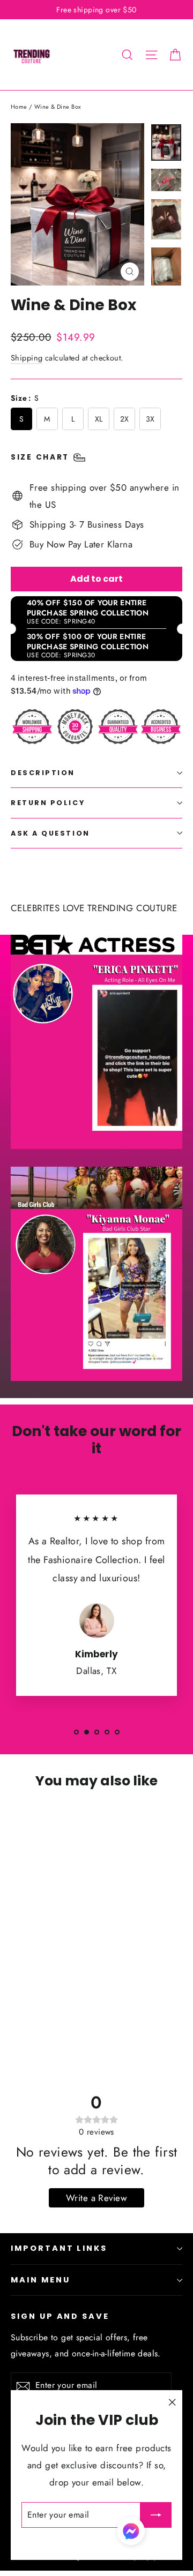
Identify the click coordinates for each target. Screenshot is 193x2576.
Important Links (59, 2248)
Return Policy (48, 803)
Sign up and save (60, 2316)
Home (19, 107)
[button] (131, 2534)
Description (43, 773)
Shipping (27, 358)
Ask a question (50, 833)
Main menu (40, 2280)
